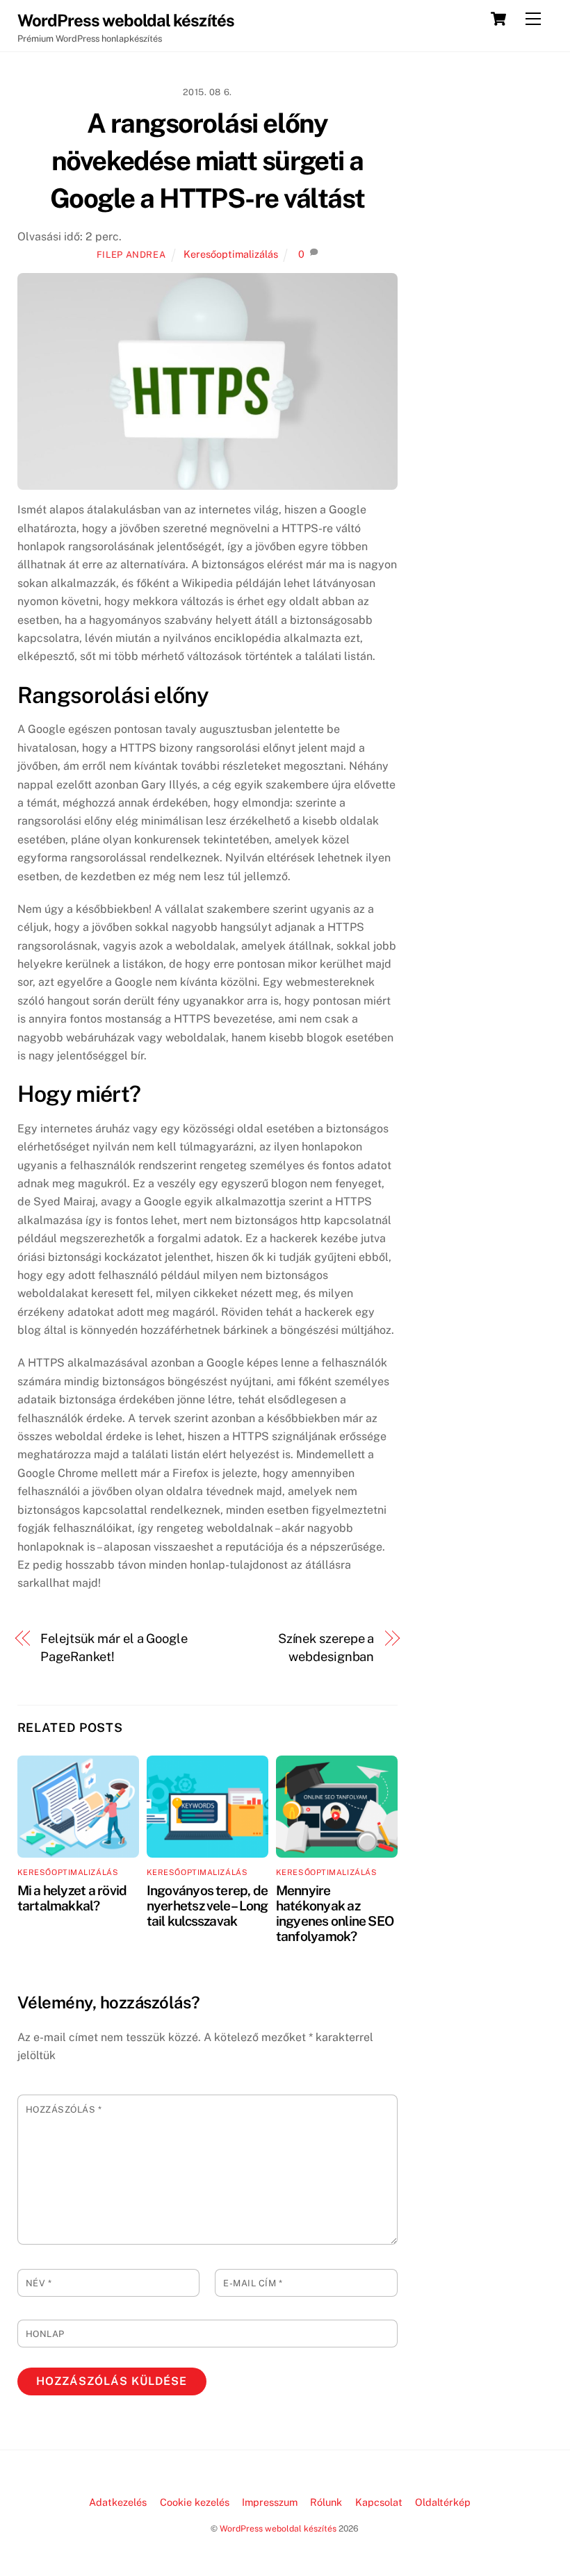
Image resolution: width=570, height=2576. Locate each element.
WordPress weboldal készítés (278, 2528)
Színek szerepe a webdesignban (326, 1648)
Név (39, 2283)
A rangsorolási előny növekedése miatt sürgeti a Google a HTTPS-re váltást (207, 161)
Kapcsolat (379, 2502)
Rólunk (326, 2502)
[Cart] (498, 19)
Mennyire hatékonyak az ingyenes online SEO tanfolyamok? (335, 1913)
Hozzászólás (64, 2109)
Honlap (45, 2334)
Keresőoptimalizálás (231, 254)
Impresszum (270, 2502)
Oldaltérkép (443, 2502)
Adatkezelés (118, 2502)
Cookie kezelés (195, 2502)
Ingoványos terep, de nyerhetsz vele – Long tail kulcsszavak (207, 1906)
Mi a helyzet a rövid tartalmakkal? (72, 1898)
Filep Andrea (131, 255)
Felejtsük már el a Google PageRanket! (114, 1648)
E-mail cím (253, 2283)
